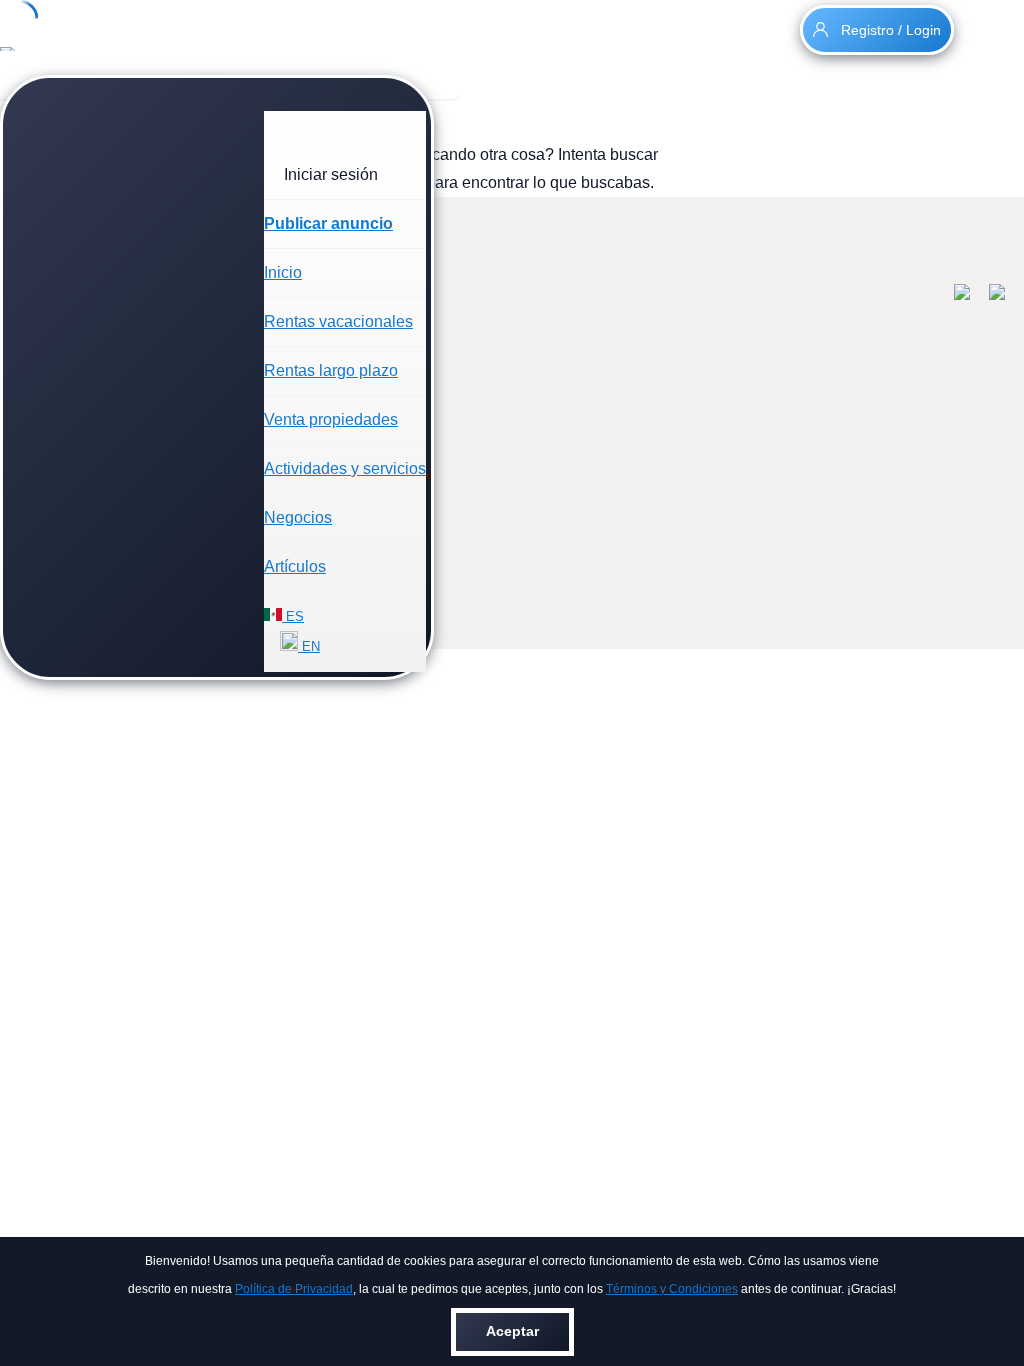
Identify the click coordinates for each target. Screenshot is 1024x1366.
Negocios (298, 517)
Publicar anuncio (328, 223)
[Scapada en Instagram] (1006, 295)
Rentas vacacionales (338, 321)
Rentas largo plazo (331, 370)
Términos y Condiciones (672, 1289)
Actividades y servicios (345, 468)
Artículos (295, 566)
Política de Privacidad (294, 1289)
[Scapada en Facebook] (971, 295)
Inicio (283, 272)
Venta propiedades (331, 419)
